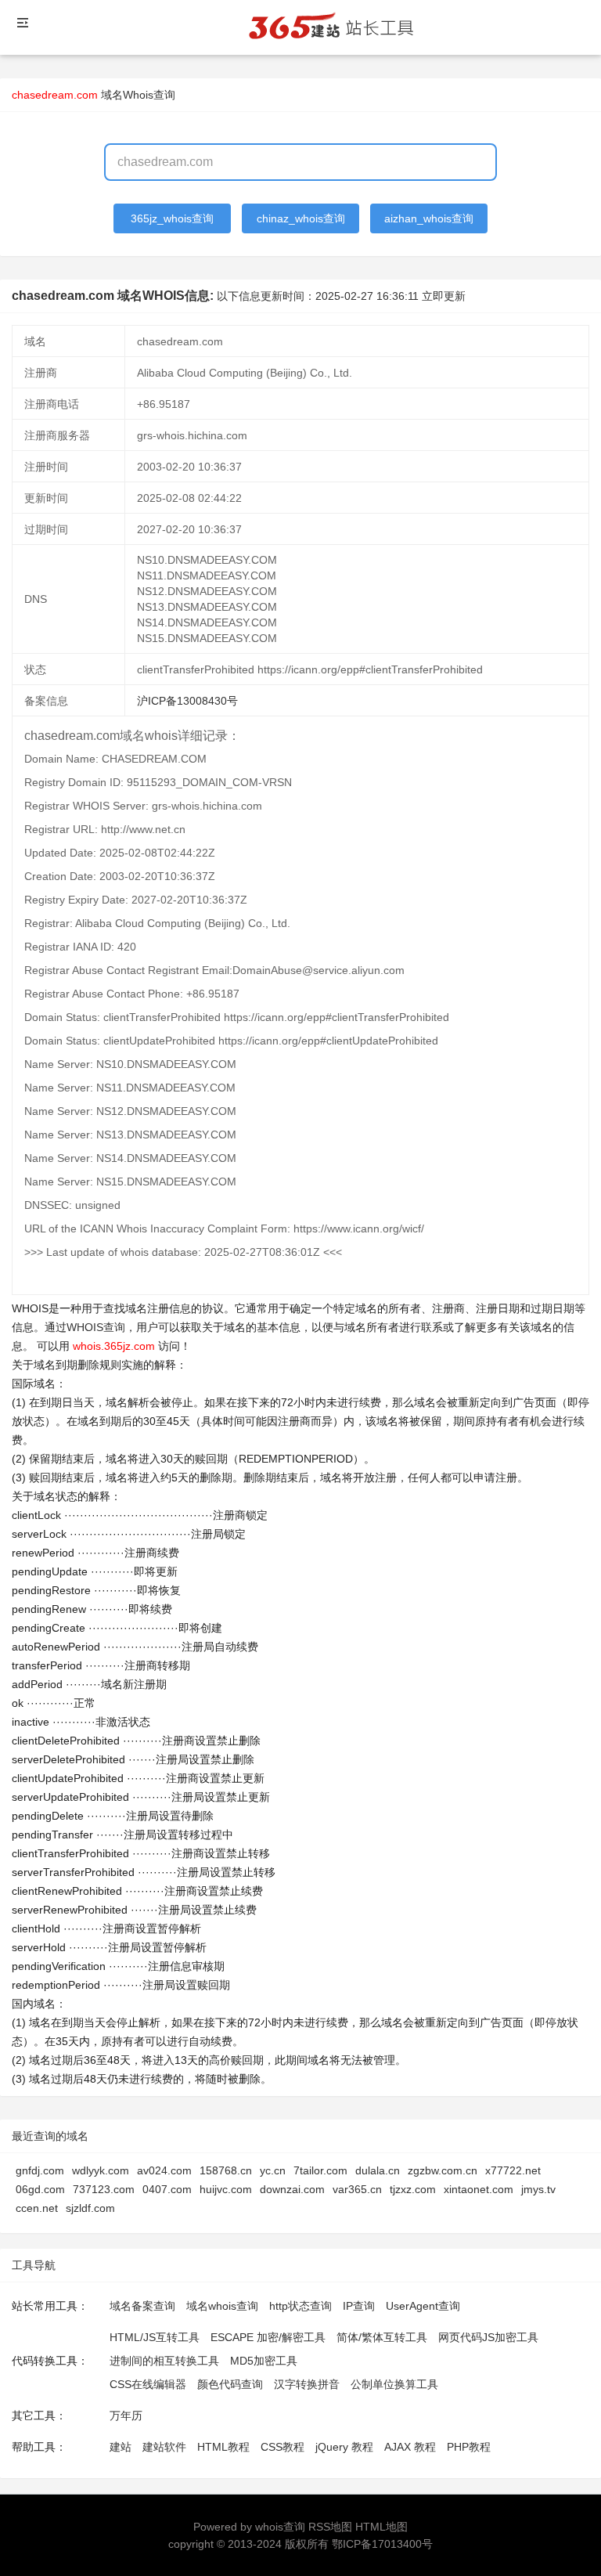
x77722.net (513, 2170)
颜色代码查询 (230, 2384)
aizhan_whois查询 (429, 218)
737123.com (104, 2189)
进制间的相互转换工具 (164, 2361)
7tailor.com (320, 2170)
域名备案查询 (142, 2306)
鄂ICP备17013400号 (382, 2544)
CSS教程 (283, 2447)
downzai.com (292, 2189)
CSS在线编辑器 (148, 2384)
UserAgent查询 (423, 2306)
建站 (121, 2447)
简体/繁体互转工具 (382, 2337)
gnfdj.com (40, 2170)
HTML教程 (223, 2447)
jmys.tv (538, 2189)
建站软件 (164, 2447)
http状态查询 (300, 2306)
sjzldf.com (90, 2208)
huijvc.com (226, 2189)
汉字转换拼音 (307, 2384)
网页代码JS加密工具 (488, 2337)
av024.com (164, 2170)
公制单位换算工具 (394, 2384)
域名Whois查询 (138, 95)
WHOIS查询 (96, 1327)
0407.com (167, 2189)
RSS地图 (330, 2527)
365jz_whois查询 (172, 218)
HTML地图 (381, 2527)
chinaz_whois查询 (301, 218)
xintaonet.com (479, 2189)
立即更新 (444, 296)
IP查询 (359, 2306)
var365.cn (357, 2189)
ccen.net (37, 2208)
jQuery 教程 (344, 2447)
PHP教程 (469, 2447)
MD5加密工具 (264, 2361)
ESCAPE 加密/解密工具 (268, 2337)
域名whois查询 (222, 2306)
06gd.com (40, 2189)
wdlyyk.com (101, 2170)
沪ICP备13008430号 (187, 701)
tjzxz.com (413, 2189)
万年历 (126, 2415)
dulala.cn (378, 2170)
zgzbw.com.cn (443, 2170)
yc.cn (273, 2170)
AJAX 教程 (410, 2447)
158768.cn (226, 2170)
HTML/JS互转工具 (155, 2337)
